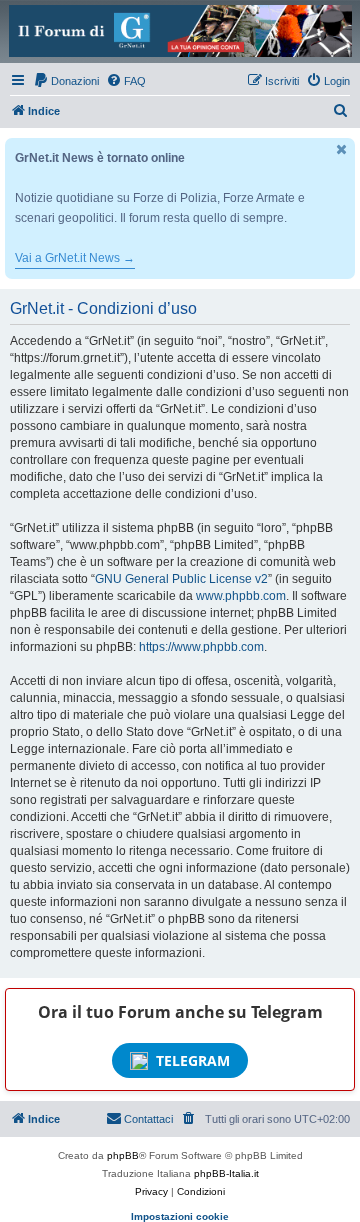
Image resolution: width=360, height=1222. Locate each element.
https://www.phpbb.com (201, 647)
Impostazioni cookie (180, 1216)
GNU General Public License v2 (181, 579)
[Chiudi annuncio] (342, 149)
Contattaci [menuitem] (148, 1119)
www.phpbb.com (241, 596)
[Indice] (180, 31)
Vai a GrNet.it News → (75, 258)
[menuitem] (66, 81)
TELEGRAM (193, 1060)
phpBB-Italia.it (226, 1173)
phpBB (123, 1155)
